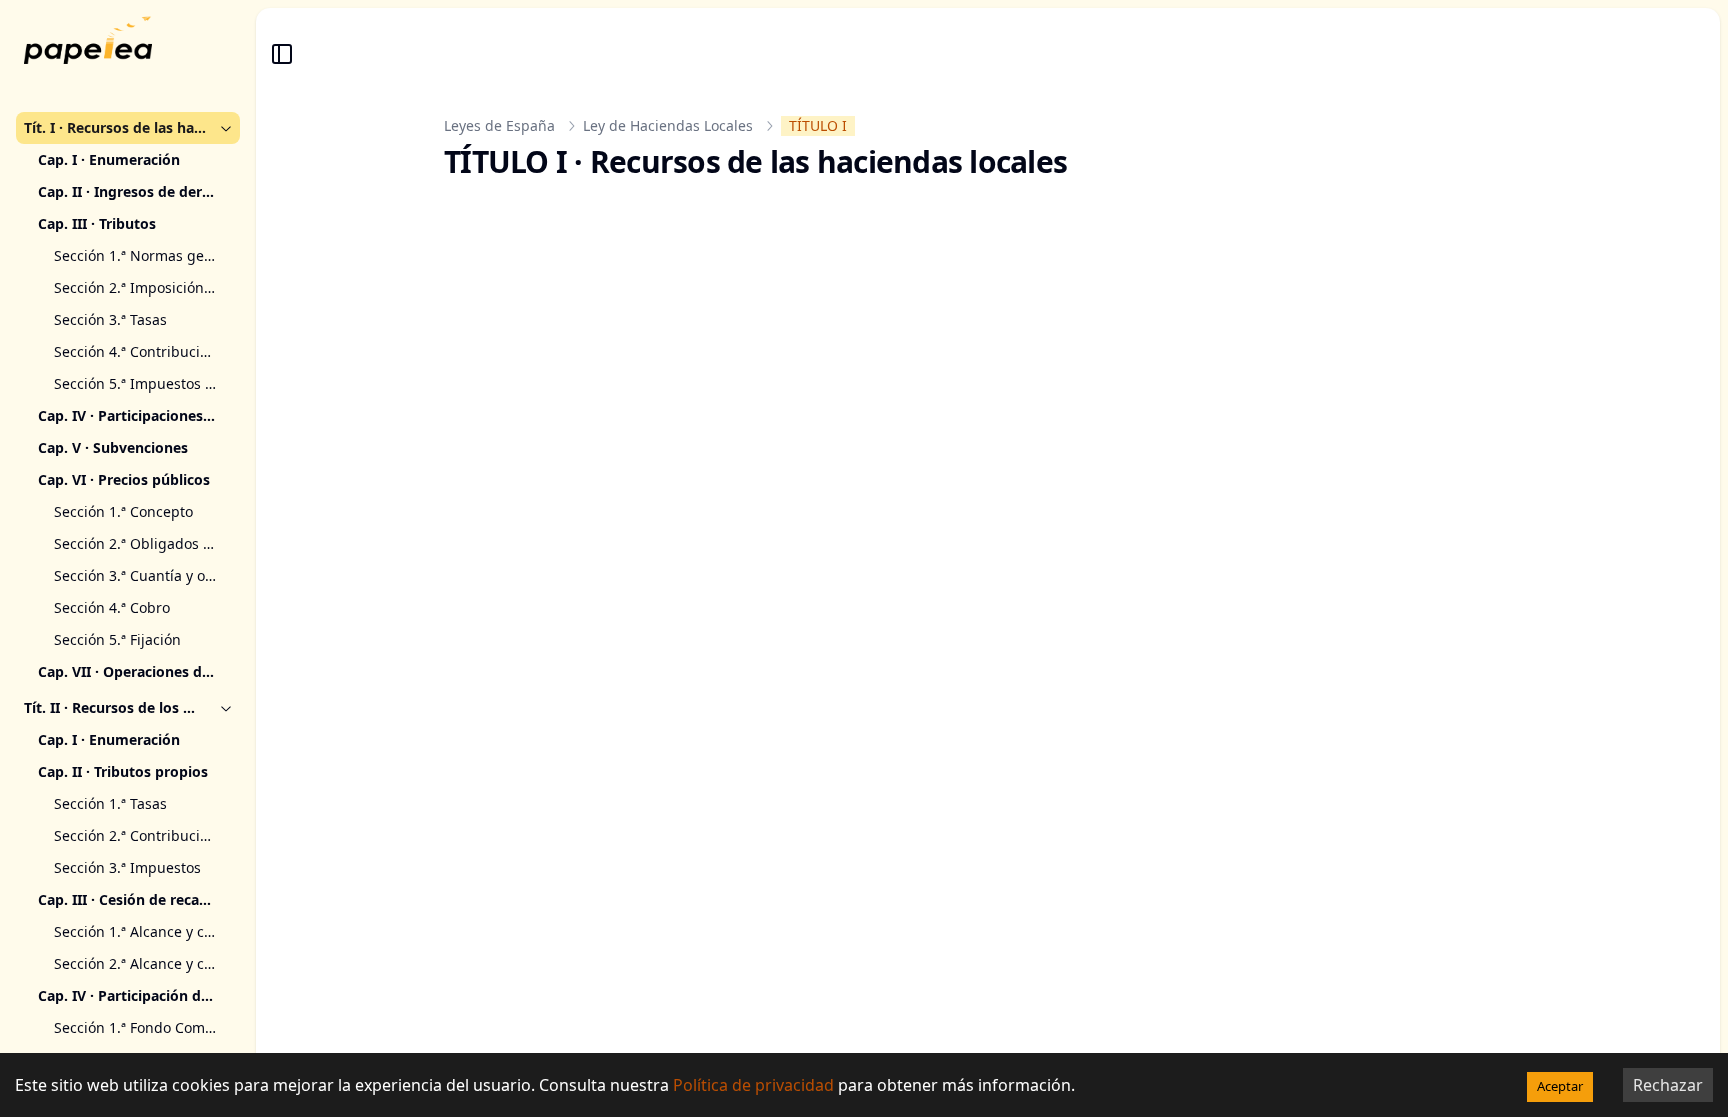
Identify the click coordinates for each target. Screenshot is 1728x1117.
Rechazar (1668, 1085)
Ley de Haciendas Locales (668, 125)
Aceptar (1560, 1086)
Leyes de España (499, 125)
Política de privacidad (753, 1085)
